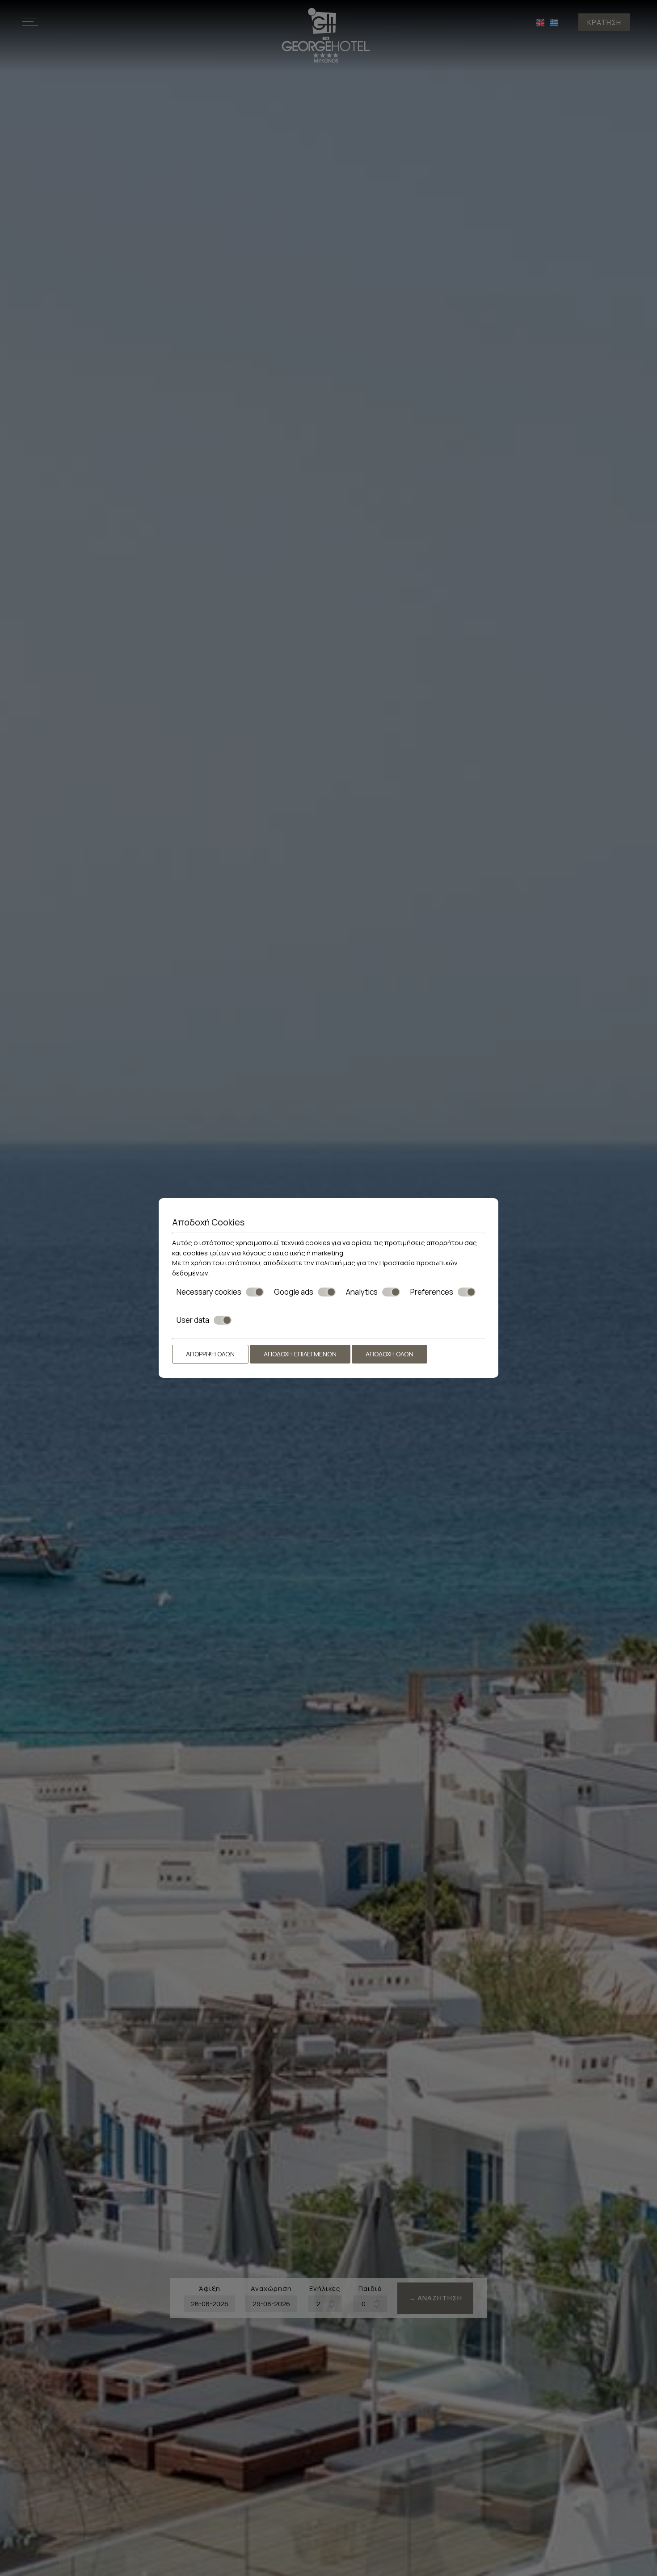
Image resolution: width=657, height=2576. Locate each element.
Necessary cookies (209, 1292)
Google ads (294, 1292)
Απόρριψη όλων (210, 1354)
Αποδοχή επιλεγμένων (300, 1354)
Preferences (432, 1292)
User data (193, 1320)
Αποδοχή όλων (390, 1354)
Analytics (362, 1292)
